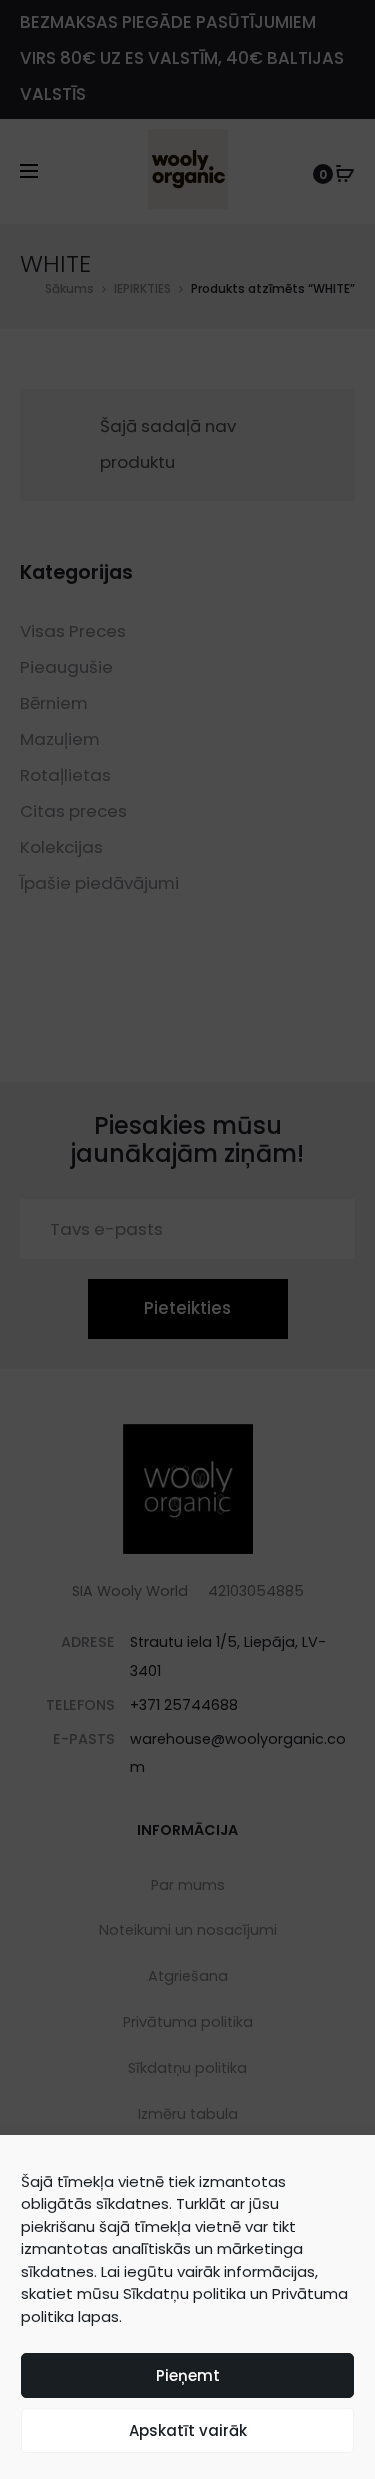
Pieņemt (188, 2375)
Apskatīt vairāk (188, 2430)
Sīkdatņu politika (184, 2293)
